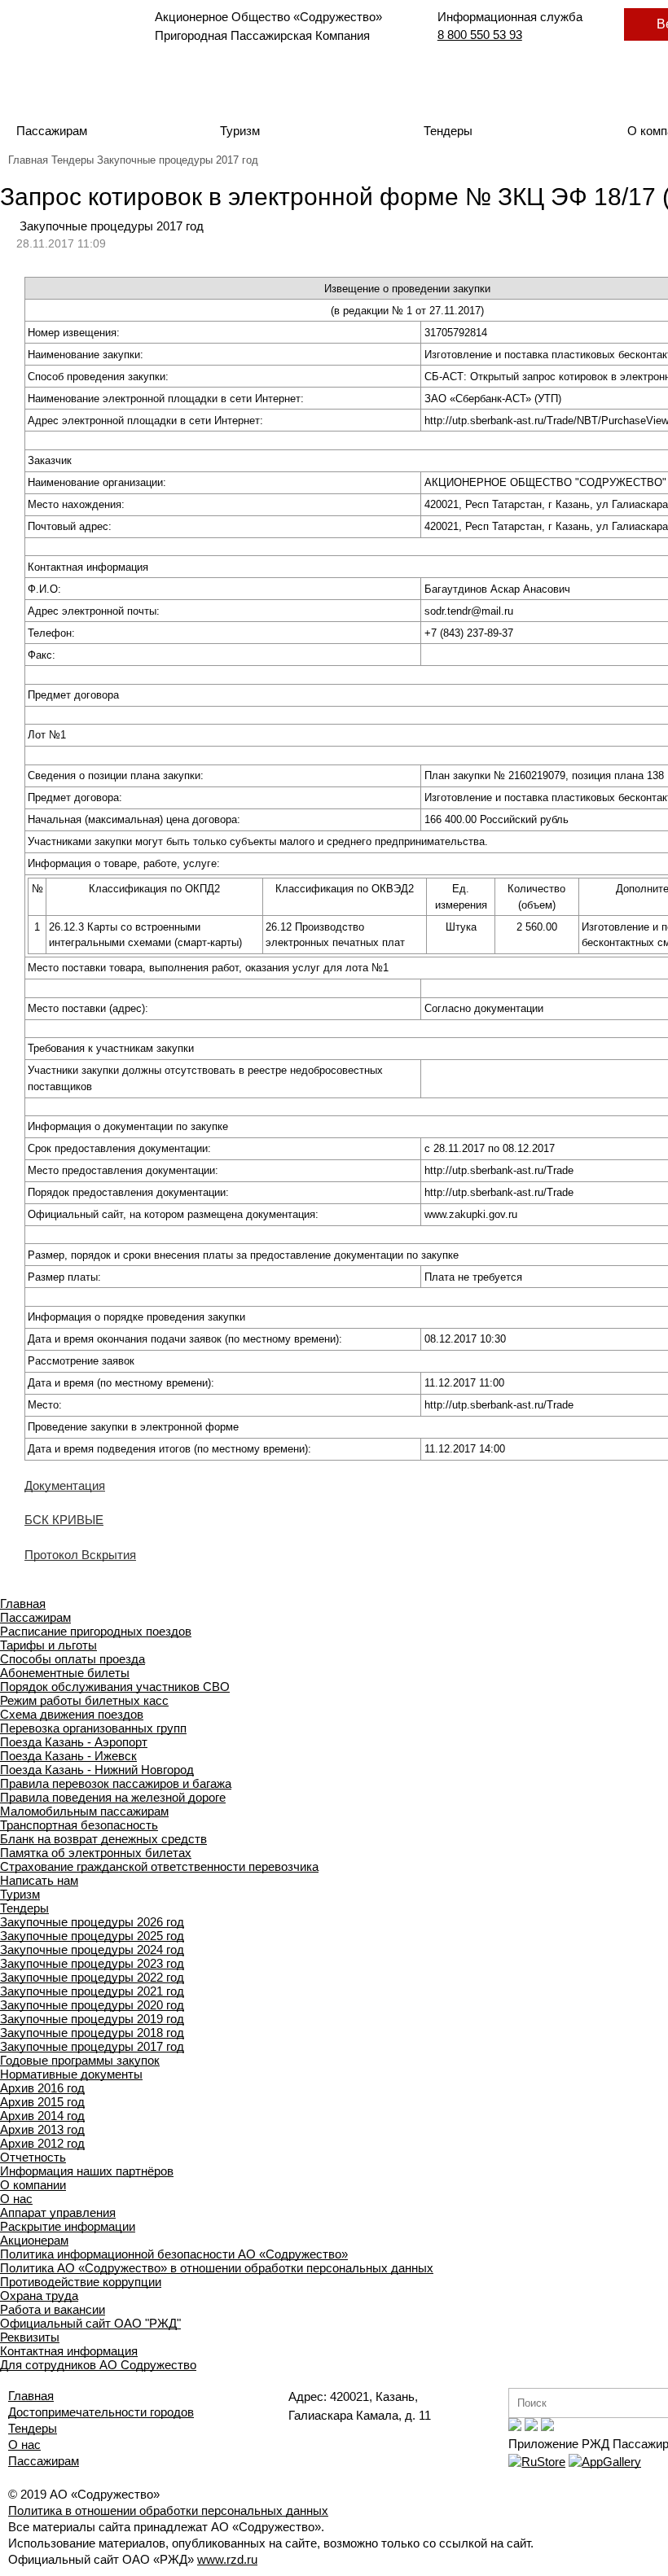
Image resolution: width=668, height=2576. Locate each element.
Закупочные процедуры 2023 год (92, 1963)
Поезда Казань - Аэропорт (74, 1742)
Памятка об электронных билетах (96, 1853)
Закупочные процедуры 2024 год (92, 1950)
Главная (28, 160)
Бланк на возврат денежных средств (103, 1839)
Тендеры (448, 131)
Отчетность (33, 2157)
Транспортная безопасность (79, 1825)
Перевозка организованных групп (93, 1728)
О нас (16, 2199)
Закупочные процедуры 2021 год (92, 1991)
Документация (65, 1485)
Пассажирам (52, 131)
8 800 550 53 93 (480, 35)
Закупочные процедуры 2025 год (92, 1936)
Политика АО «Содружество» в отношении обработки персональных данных (217, 2268)
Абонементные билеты (65, 1673)
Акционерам (34, 2240)
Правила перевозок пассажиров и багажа (116, 1783)
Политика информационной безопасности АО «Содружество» (174, 2254)
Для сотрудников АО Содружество (98, 2365)
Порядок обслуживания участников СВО (115, 1687)
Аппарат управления (58, 2212)
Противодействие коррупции (81, 2282)
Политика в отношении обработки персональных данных (168, 2510)
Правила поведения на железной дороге (113, 1797)
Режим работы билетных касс (84, 1700)
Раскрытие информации (68, 2226)
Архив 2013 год (42, 2129)
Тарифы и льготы (48, 1645)
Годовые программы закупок (80, 2060)
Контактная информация (69, 2351)
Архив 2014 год (42, 2116)
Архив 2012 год (42, 2143)
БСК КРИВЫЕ (64, 1520)
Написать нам (39, 1880)
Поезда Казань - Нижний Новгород (97, 1770)
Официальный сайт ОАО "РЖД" (90, 2323)
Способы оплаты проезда (73, 1659)
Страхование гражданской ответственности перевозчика (159, 1866)
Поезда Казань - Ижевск (68, 1756)
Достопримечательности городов (101, 2412)
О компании (33, 2185)
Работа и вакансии (53, 2309)
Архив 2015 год (42, 2102)
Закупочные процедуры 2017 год (178, 160)
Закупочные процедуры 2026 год (92, 1922)
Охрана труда (39, 2296)
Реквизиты (30, 2337)
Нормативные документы (71, 2074)
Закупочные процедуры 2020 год (92, 2005)
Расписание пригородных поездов (96, 1631)
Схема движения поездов (72, 1714)
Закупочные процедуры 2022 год (92, 1977)
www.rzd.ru (227, 2559)
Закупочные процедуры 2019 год (92, 2019)
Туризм (240, 131)
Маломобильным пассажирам (84, 1811)
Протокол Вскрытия (80, 1555)
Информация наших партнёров (87, 2171)
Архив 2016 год (42, 2088)
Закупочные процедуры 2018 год (92, 2033)
